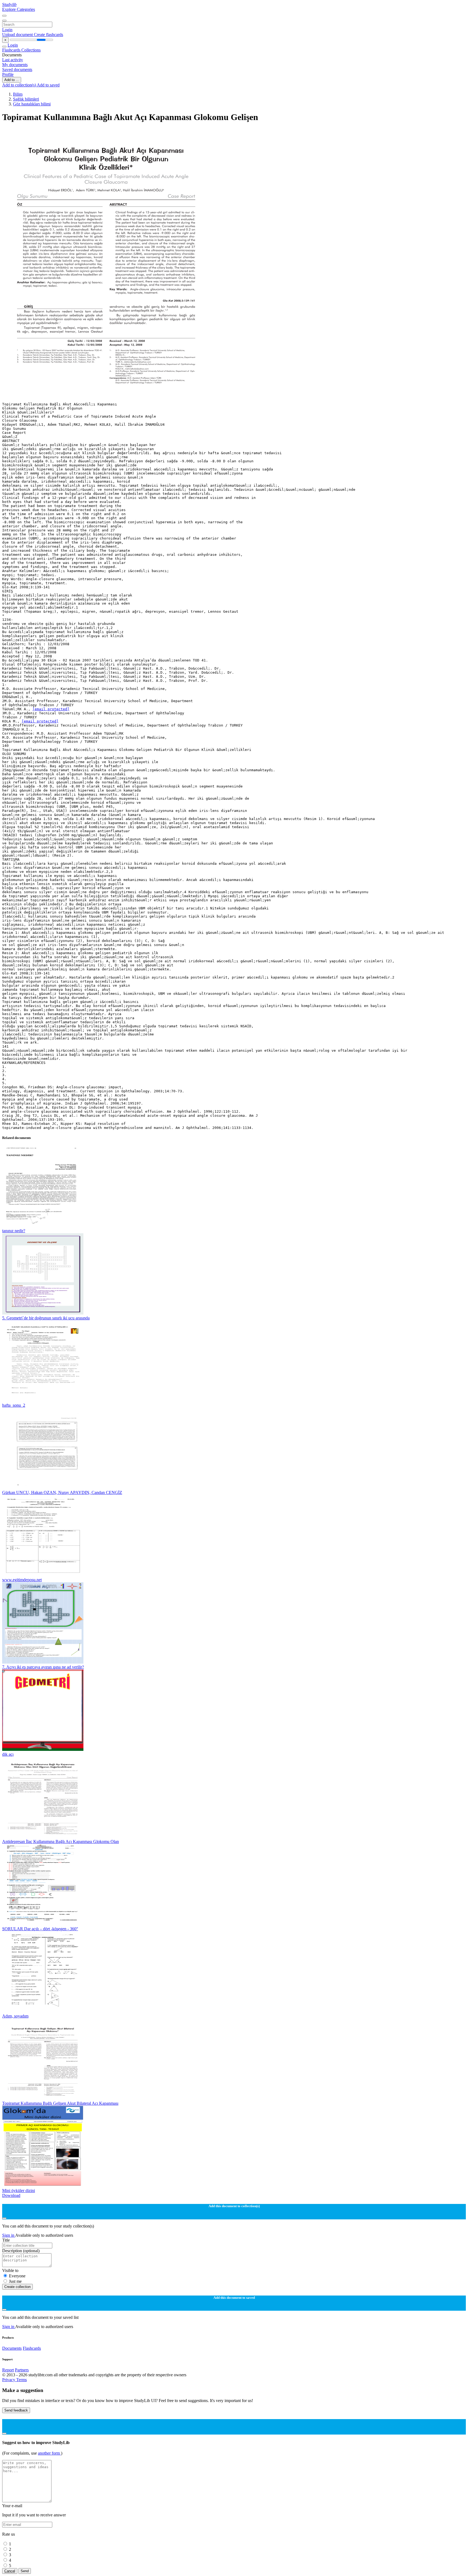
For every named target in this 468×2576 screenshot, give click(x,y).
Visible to (10, 2270)
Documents (12, 2348)
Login (7, 30)
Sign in (9, 2235)
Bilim (18, 94)
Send (25, 2571)
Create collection (17, 2287)
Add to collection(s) (19, 85)
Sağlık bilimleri (26, 99)
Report (8, 2370)
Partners (22, 2370)
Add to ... (12, 80)
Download (11, 2195)
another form (49, 2453)
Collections (31, 50)
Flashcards (12, 50)
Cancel (10, 2571)
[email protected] (51, 709)
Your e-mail (12, 2506)
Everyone (17, 2276)
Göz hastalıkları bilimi (32, 104)
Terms (22, 2380)
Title (6, 2240)
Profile (8, 74)
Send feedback (16, 2410)
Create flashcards (48, 35)
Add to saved (48, 85)
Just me (15, 2281)
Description (21, 2251)
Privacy (9, 2380)
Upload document (18, 35)
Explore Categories (19, 9)
